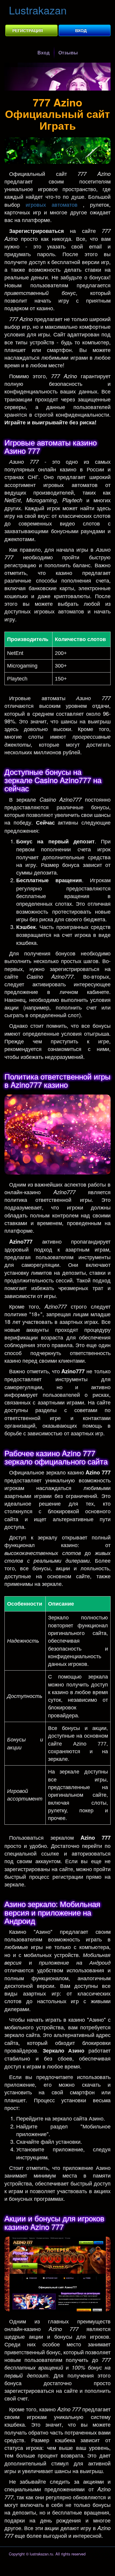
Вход (81, 30)
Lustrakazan (38, 10)
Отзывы (68, 52)
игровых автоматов (52, 204)
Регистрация (28, 30)
